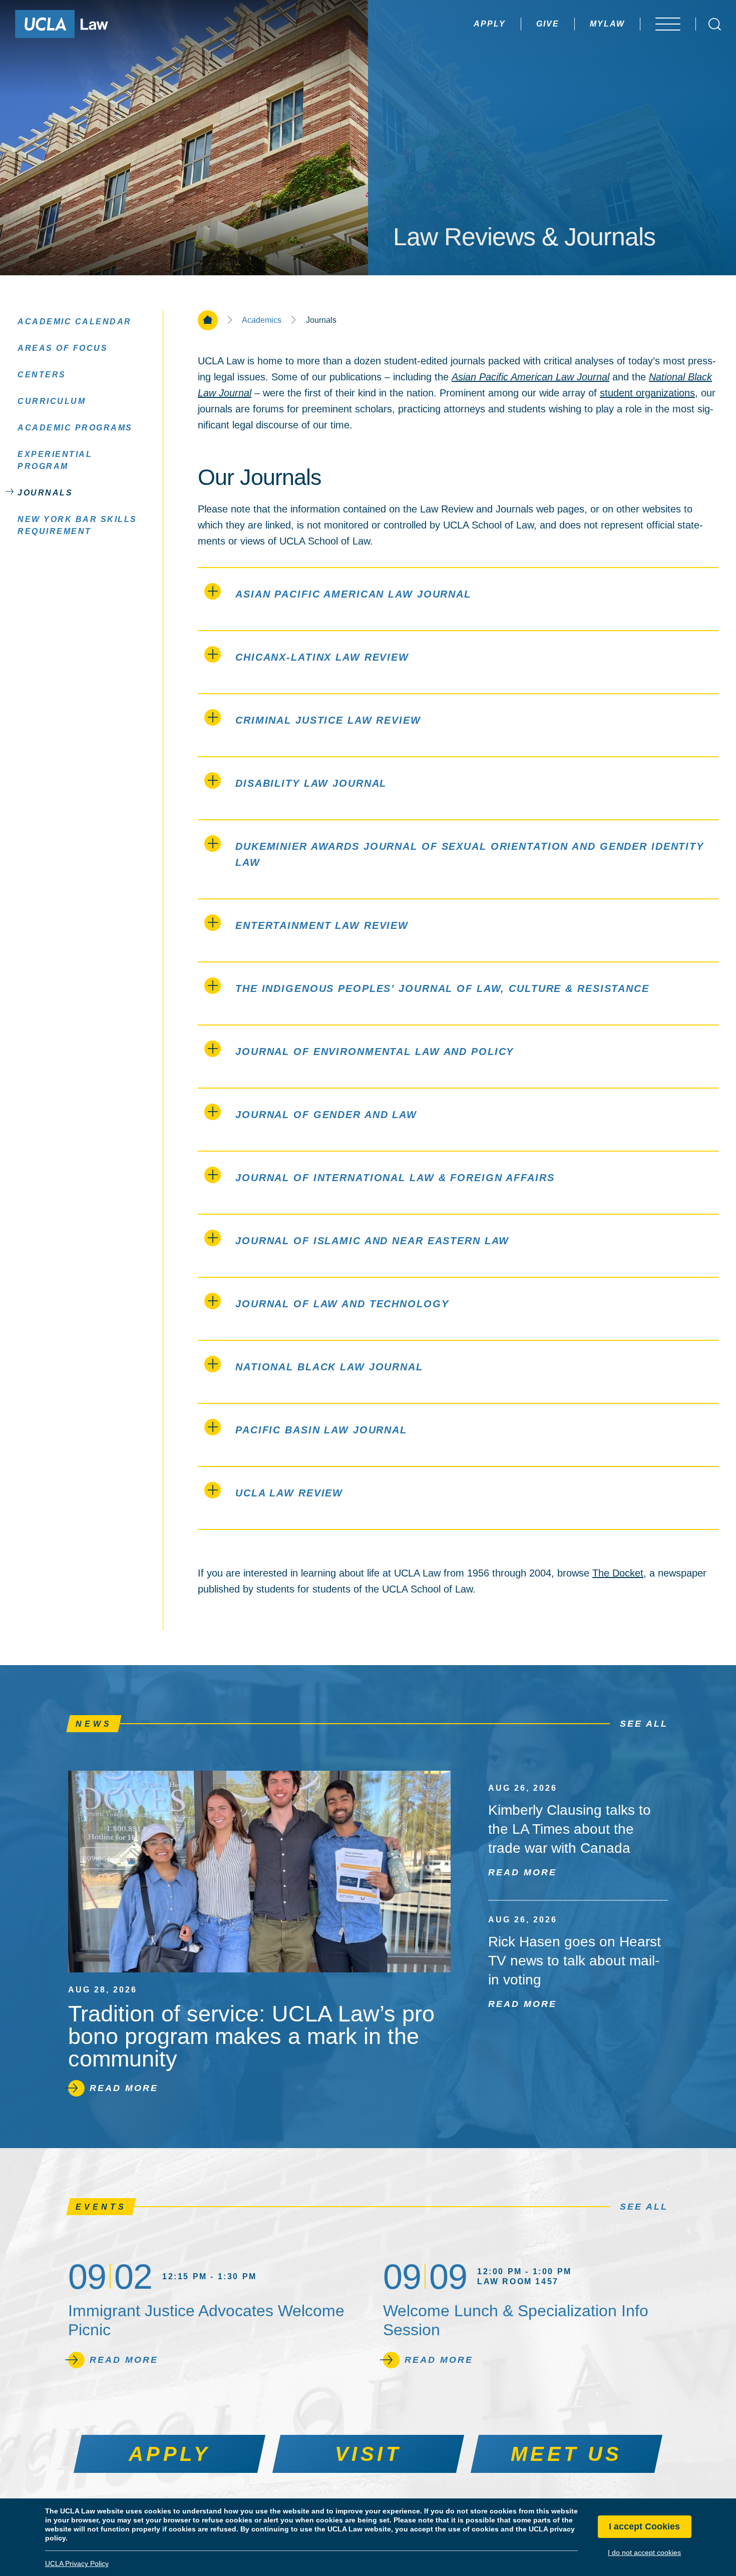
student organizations (647, 393)
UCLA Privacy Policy (77, 2563)
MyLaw (607, 24)
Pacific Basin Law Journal (321, 1430)
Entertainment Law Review (322, 925)
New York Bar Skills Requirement (77, 525)
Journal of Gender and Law (326, 1115)
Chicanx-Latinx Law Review (322, 657)
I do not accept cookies (644, 2552)
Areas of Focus (63, 348)
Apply (490, 24)
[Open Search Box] (715, 24)
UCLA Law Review (289, 1493)
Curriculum (52, 401)
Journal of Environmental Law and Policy (375, 1052)
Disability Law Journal (311, 783)
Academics (262, 320)
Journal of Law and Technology (342, 1304)
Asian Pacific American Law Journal (353, 594)
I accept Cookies (644, 2527)
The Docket (618, 1573)
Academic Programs (75, 428)
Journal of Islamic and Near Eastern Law (372, 1241)
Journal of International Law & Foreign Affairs (395, 1178)
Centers (42, 375)
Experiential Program (55, 460)
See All (644, 1724)
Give (548, 24)
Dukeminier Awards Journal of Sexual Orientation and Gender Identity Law (470, 854)
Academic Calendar (75, 322)
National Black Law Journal (329, 1367)
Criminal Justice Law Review (328, 720)
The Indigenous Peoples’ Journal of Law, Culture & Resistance (442, 988)
